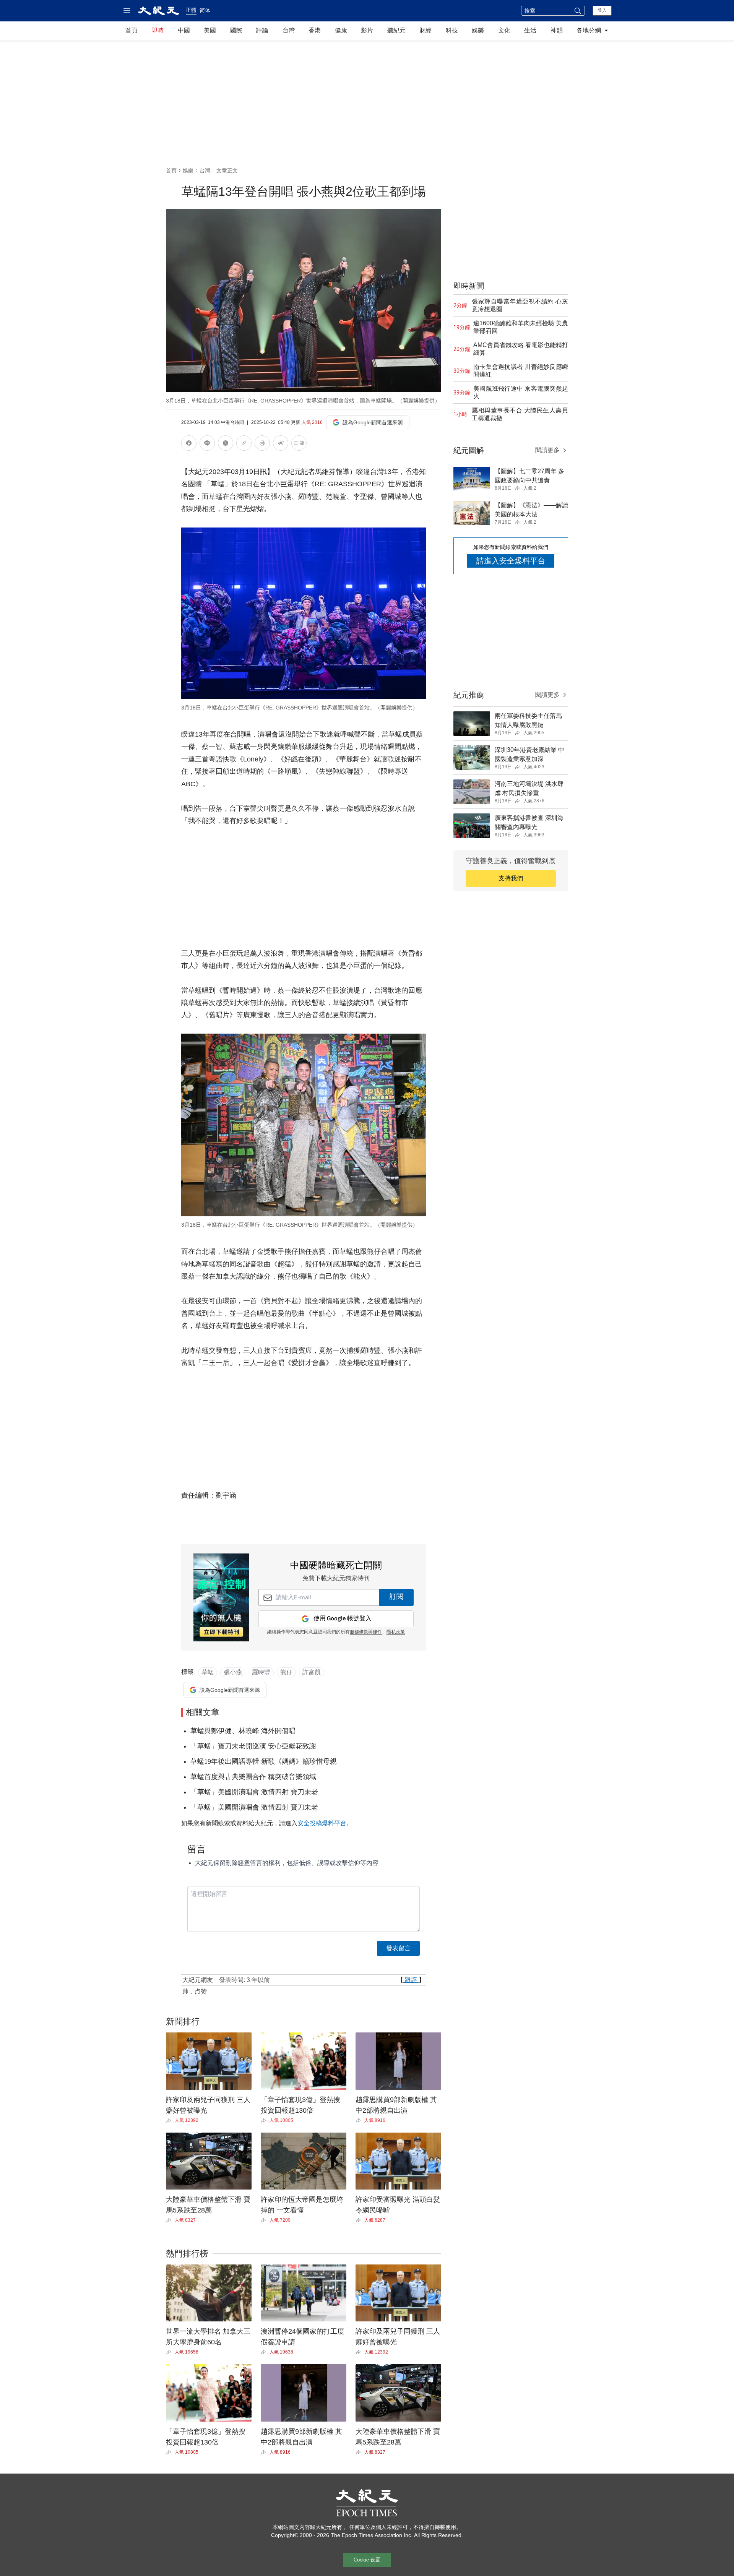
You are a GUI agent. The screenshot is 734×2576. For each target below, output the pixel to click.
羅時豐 (261, 1672)
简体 (205, 10)
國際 (236, 30)
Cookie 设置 (367, 2560)
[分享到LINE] (207, 444)
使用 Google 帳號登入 (343, 1619)
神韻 (557, 30)
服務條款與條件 (366, 1632)
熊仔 (286, 1672)
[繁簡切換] (299, 444)
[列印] (262, 444)
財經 (425, 30)
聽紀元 (396, 30)
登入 (602, 10)
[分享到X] (226, 444)
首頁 (132, 30)
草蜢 (208, 1672)
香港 (315, 30)
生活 (530, 30)
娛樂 (478, 30)
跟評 (411, 1980)
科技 (452, 30)
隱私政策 (396, 1632)
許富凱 (312, 1672)
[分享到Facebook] (189, 444)
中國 (184, 30)
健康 (341, 30)
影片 (367, 30)
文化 (504, 30)
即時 (158, 30)
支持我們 (511, 878)
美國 (210, 30)
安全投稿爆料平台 (322, 1823)
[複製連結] (244, 443)
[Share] (170, 2120)
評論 (262, 30)
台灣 (289, 30)
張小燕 (233, 1672)
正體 (191, 10)
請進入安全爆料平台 (511, 561)
